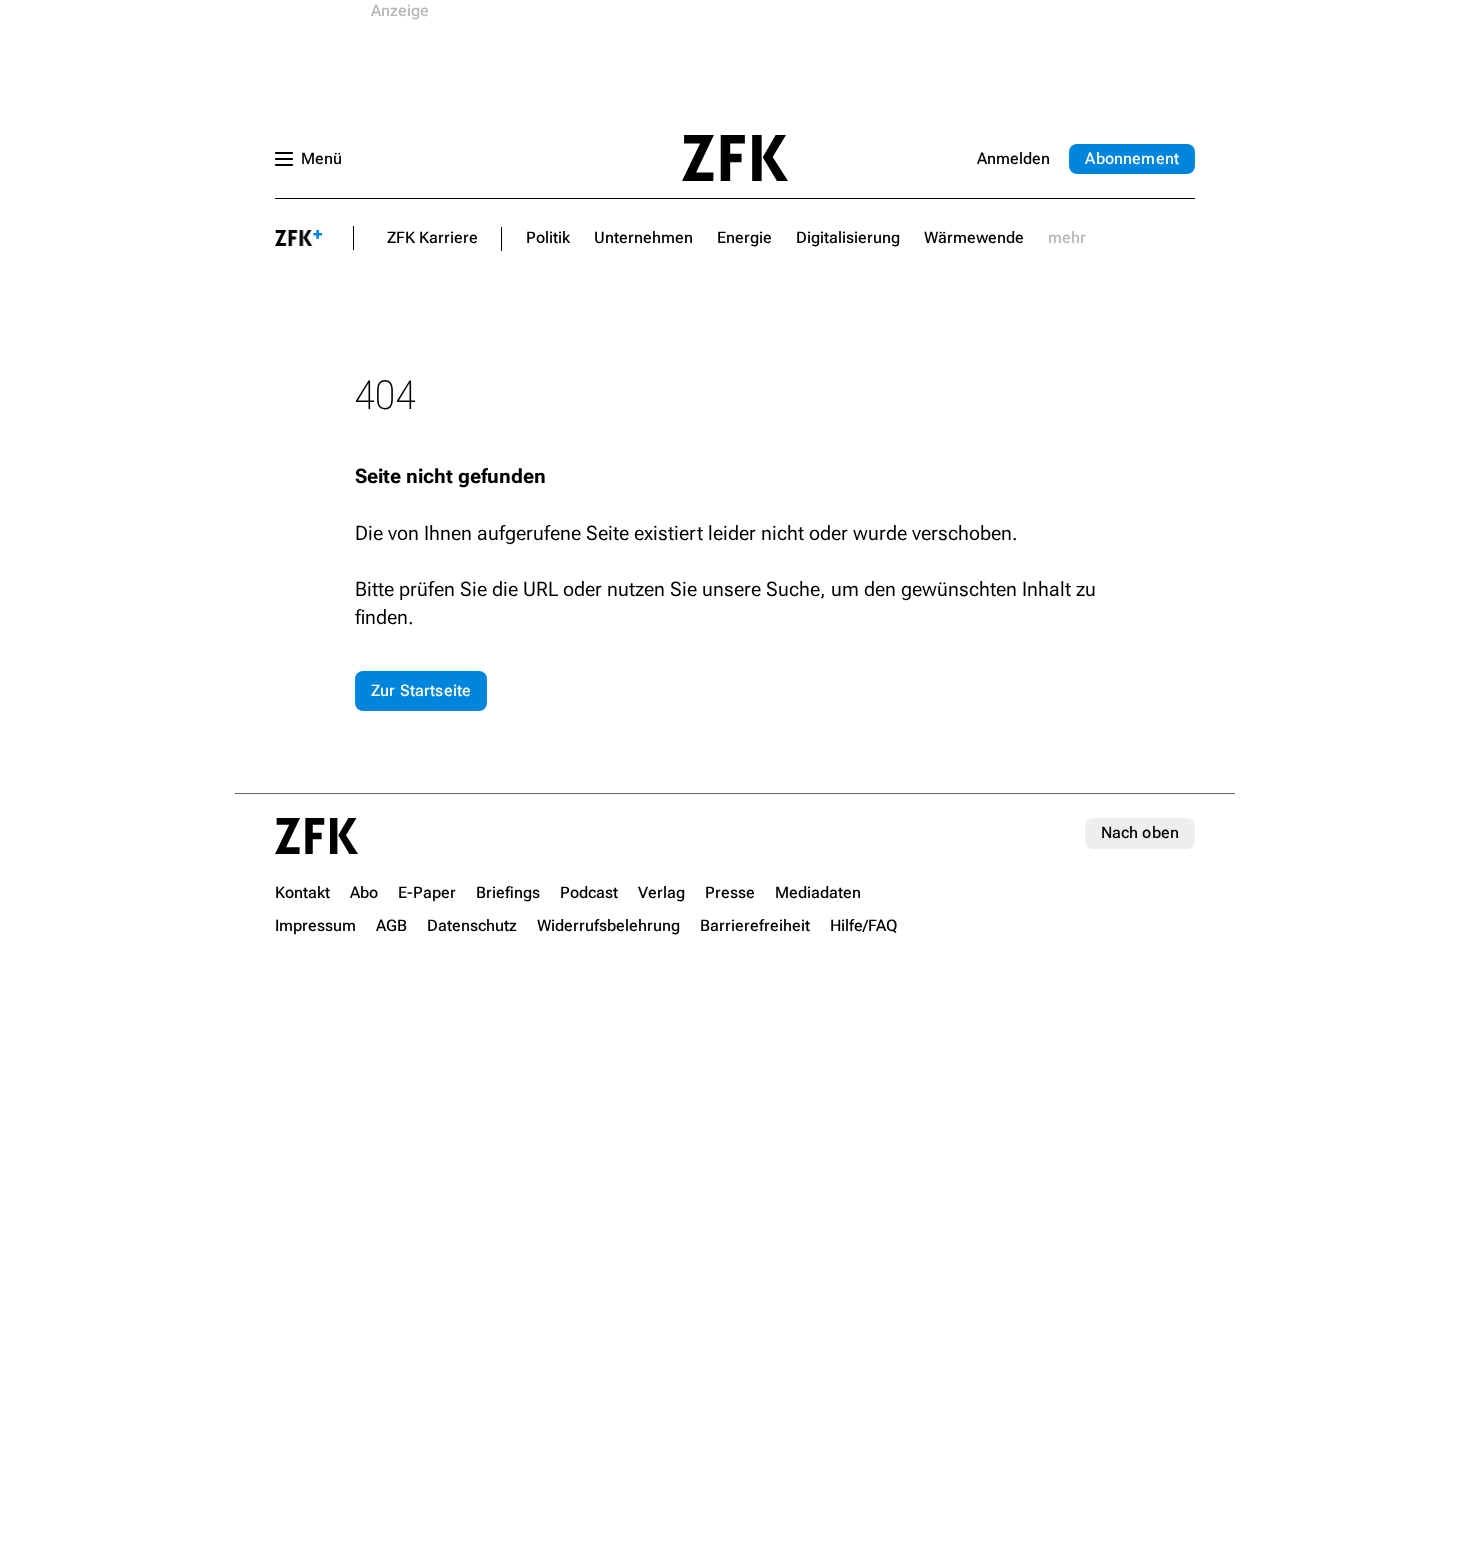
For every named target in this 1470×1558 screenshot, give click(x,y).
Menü (321, 158)
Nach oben (1140, 832)
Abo (1132, 158)
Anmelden (1013, 158)
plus (299, 238)
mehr (1067, 237)
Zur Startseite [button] (421, 690)
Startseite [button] (735, 158)
